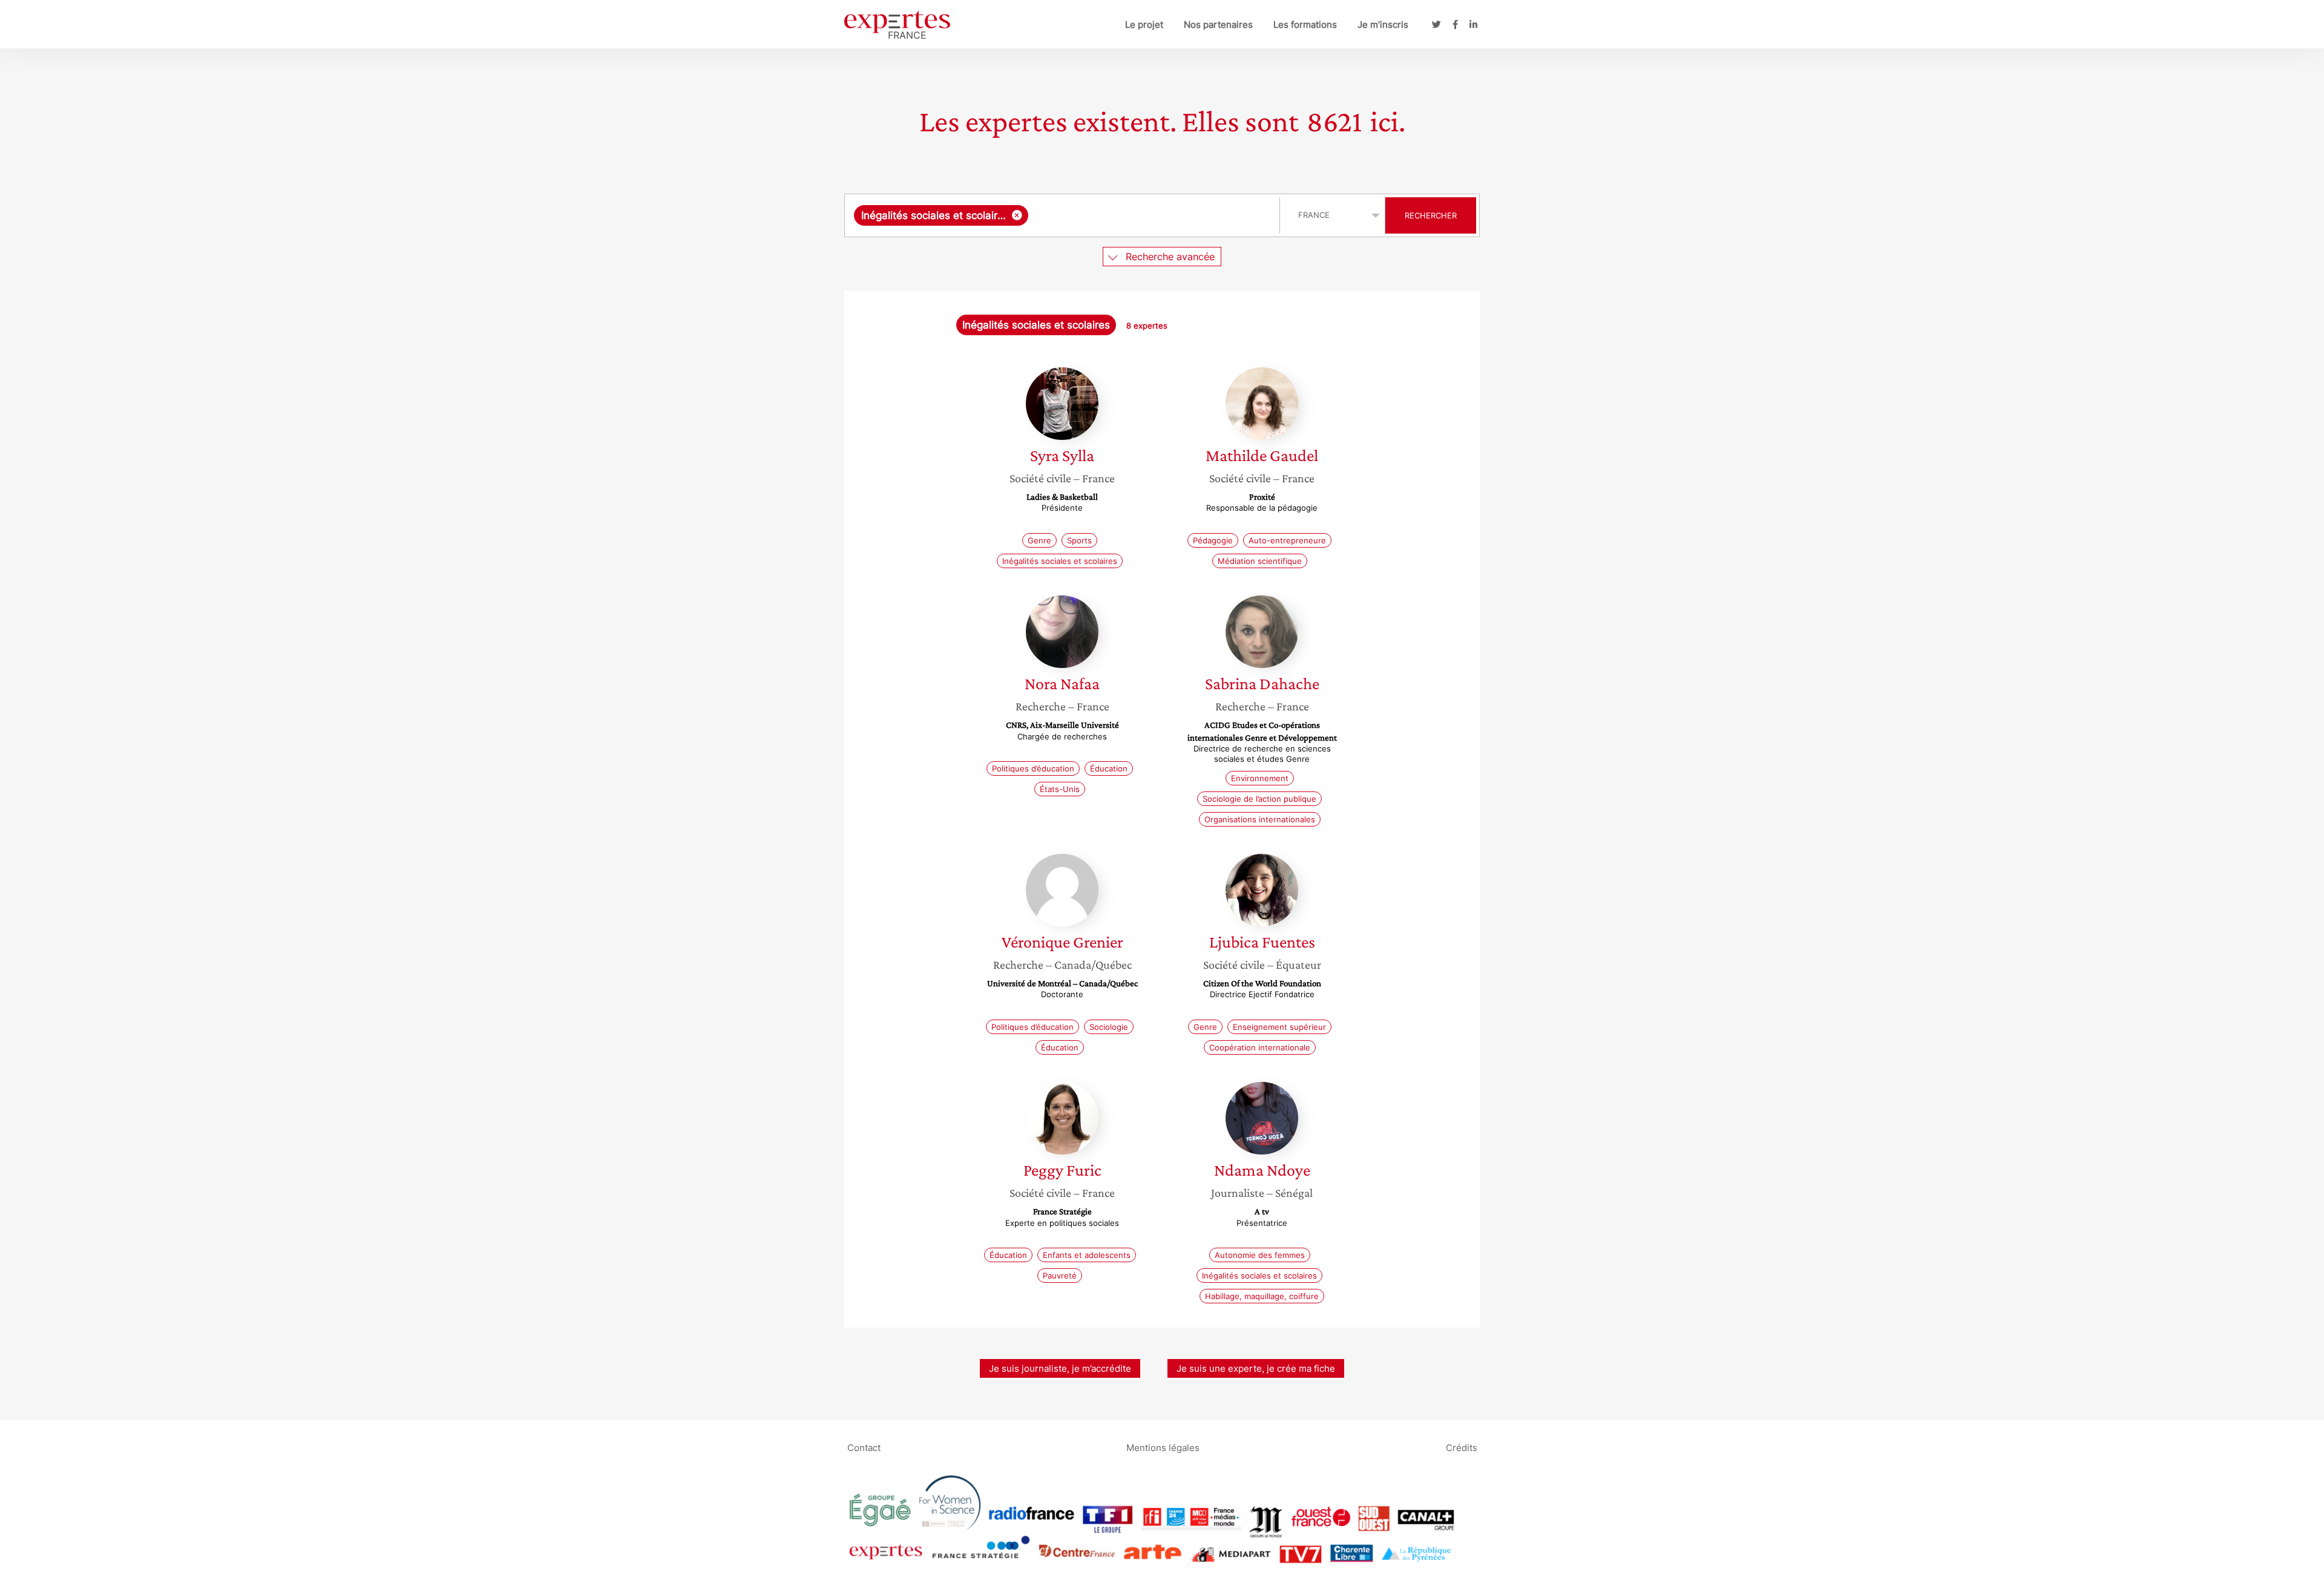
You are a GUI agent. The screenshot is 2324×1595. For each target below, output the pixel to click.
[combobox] (1064, 215)
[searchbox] (1151, 215)
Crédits (1462, 1447)
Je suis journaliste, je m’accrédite (1060, 1368)
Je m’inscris (1383, 25)
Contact (864, 1447)
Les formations (1305, 25)
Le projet (1144, 25)
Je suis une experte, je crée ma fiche (1256, 1368)
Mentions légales (1163, 1447)
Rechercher (1431, 215)
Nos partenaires (1218, 25)
